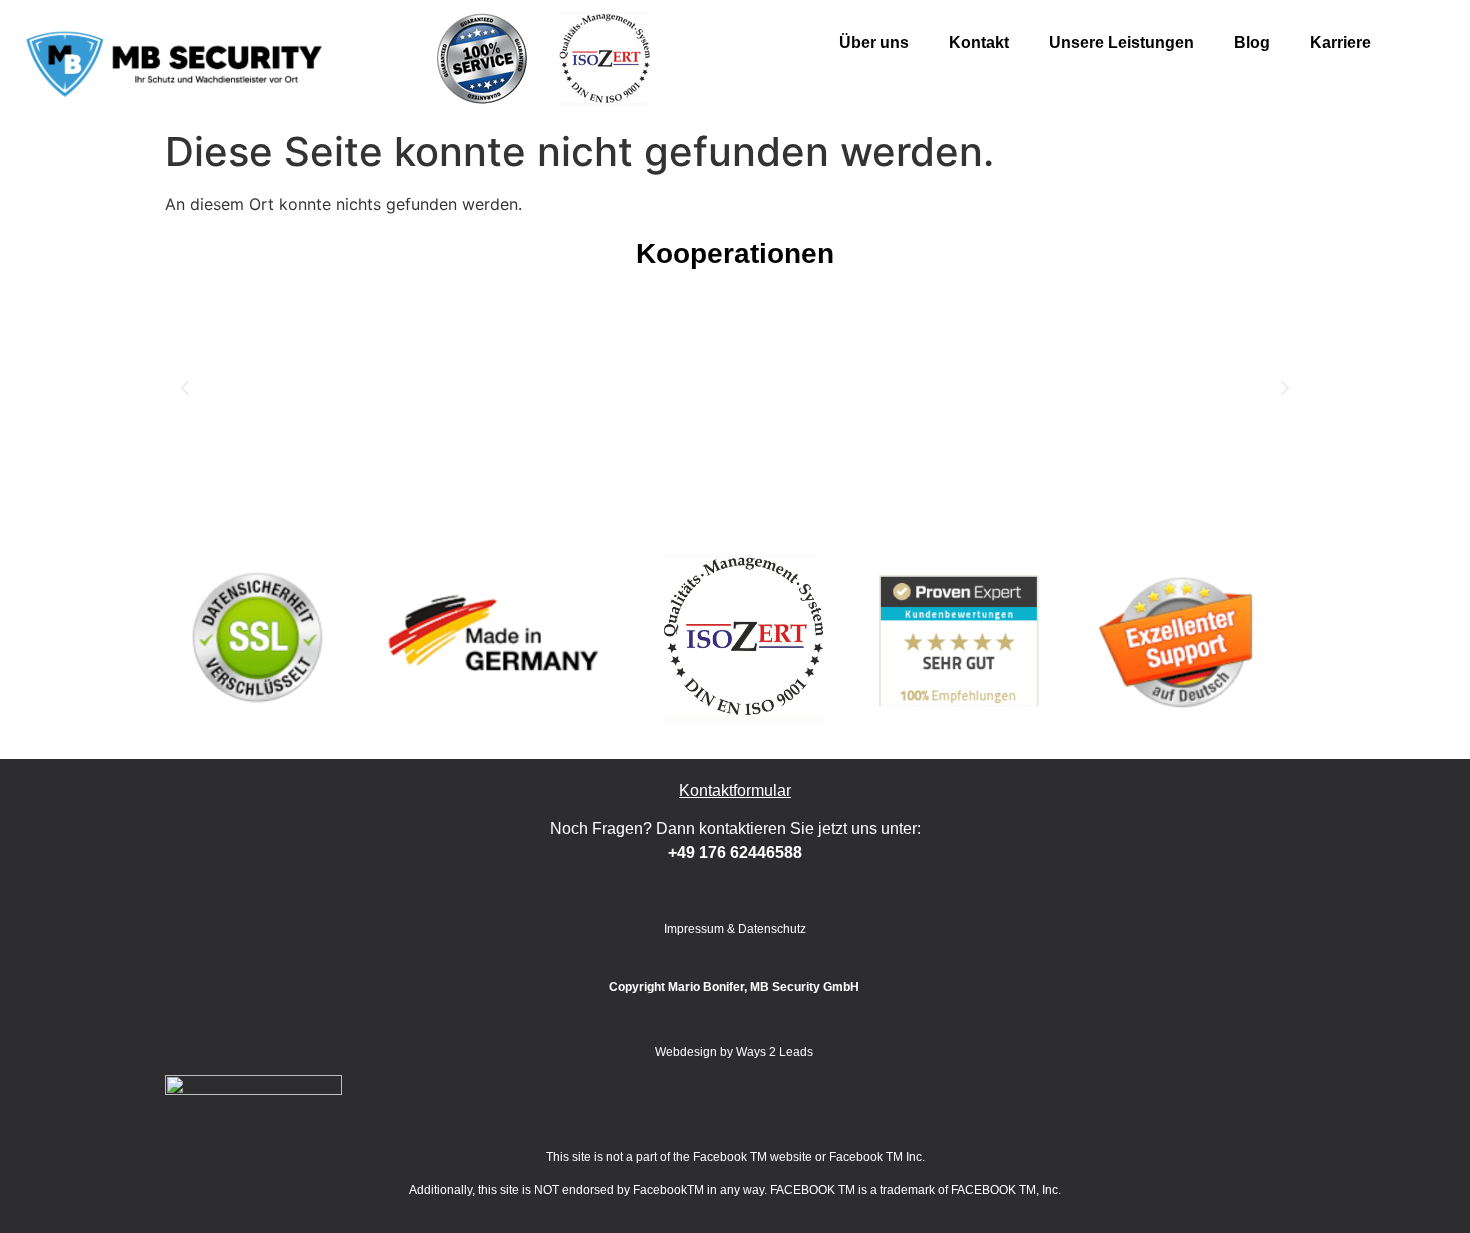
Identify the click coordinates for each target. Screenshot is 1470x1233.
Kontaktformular (735, 790)
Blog (1252, 42)
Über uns (874, 42)
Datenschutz (772, 929)
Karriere (1340, 42)
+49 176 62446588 (735, 852)
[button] (185, 388)
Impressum (694, 929)
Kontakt (979, 42)
